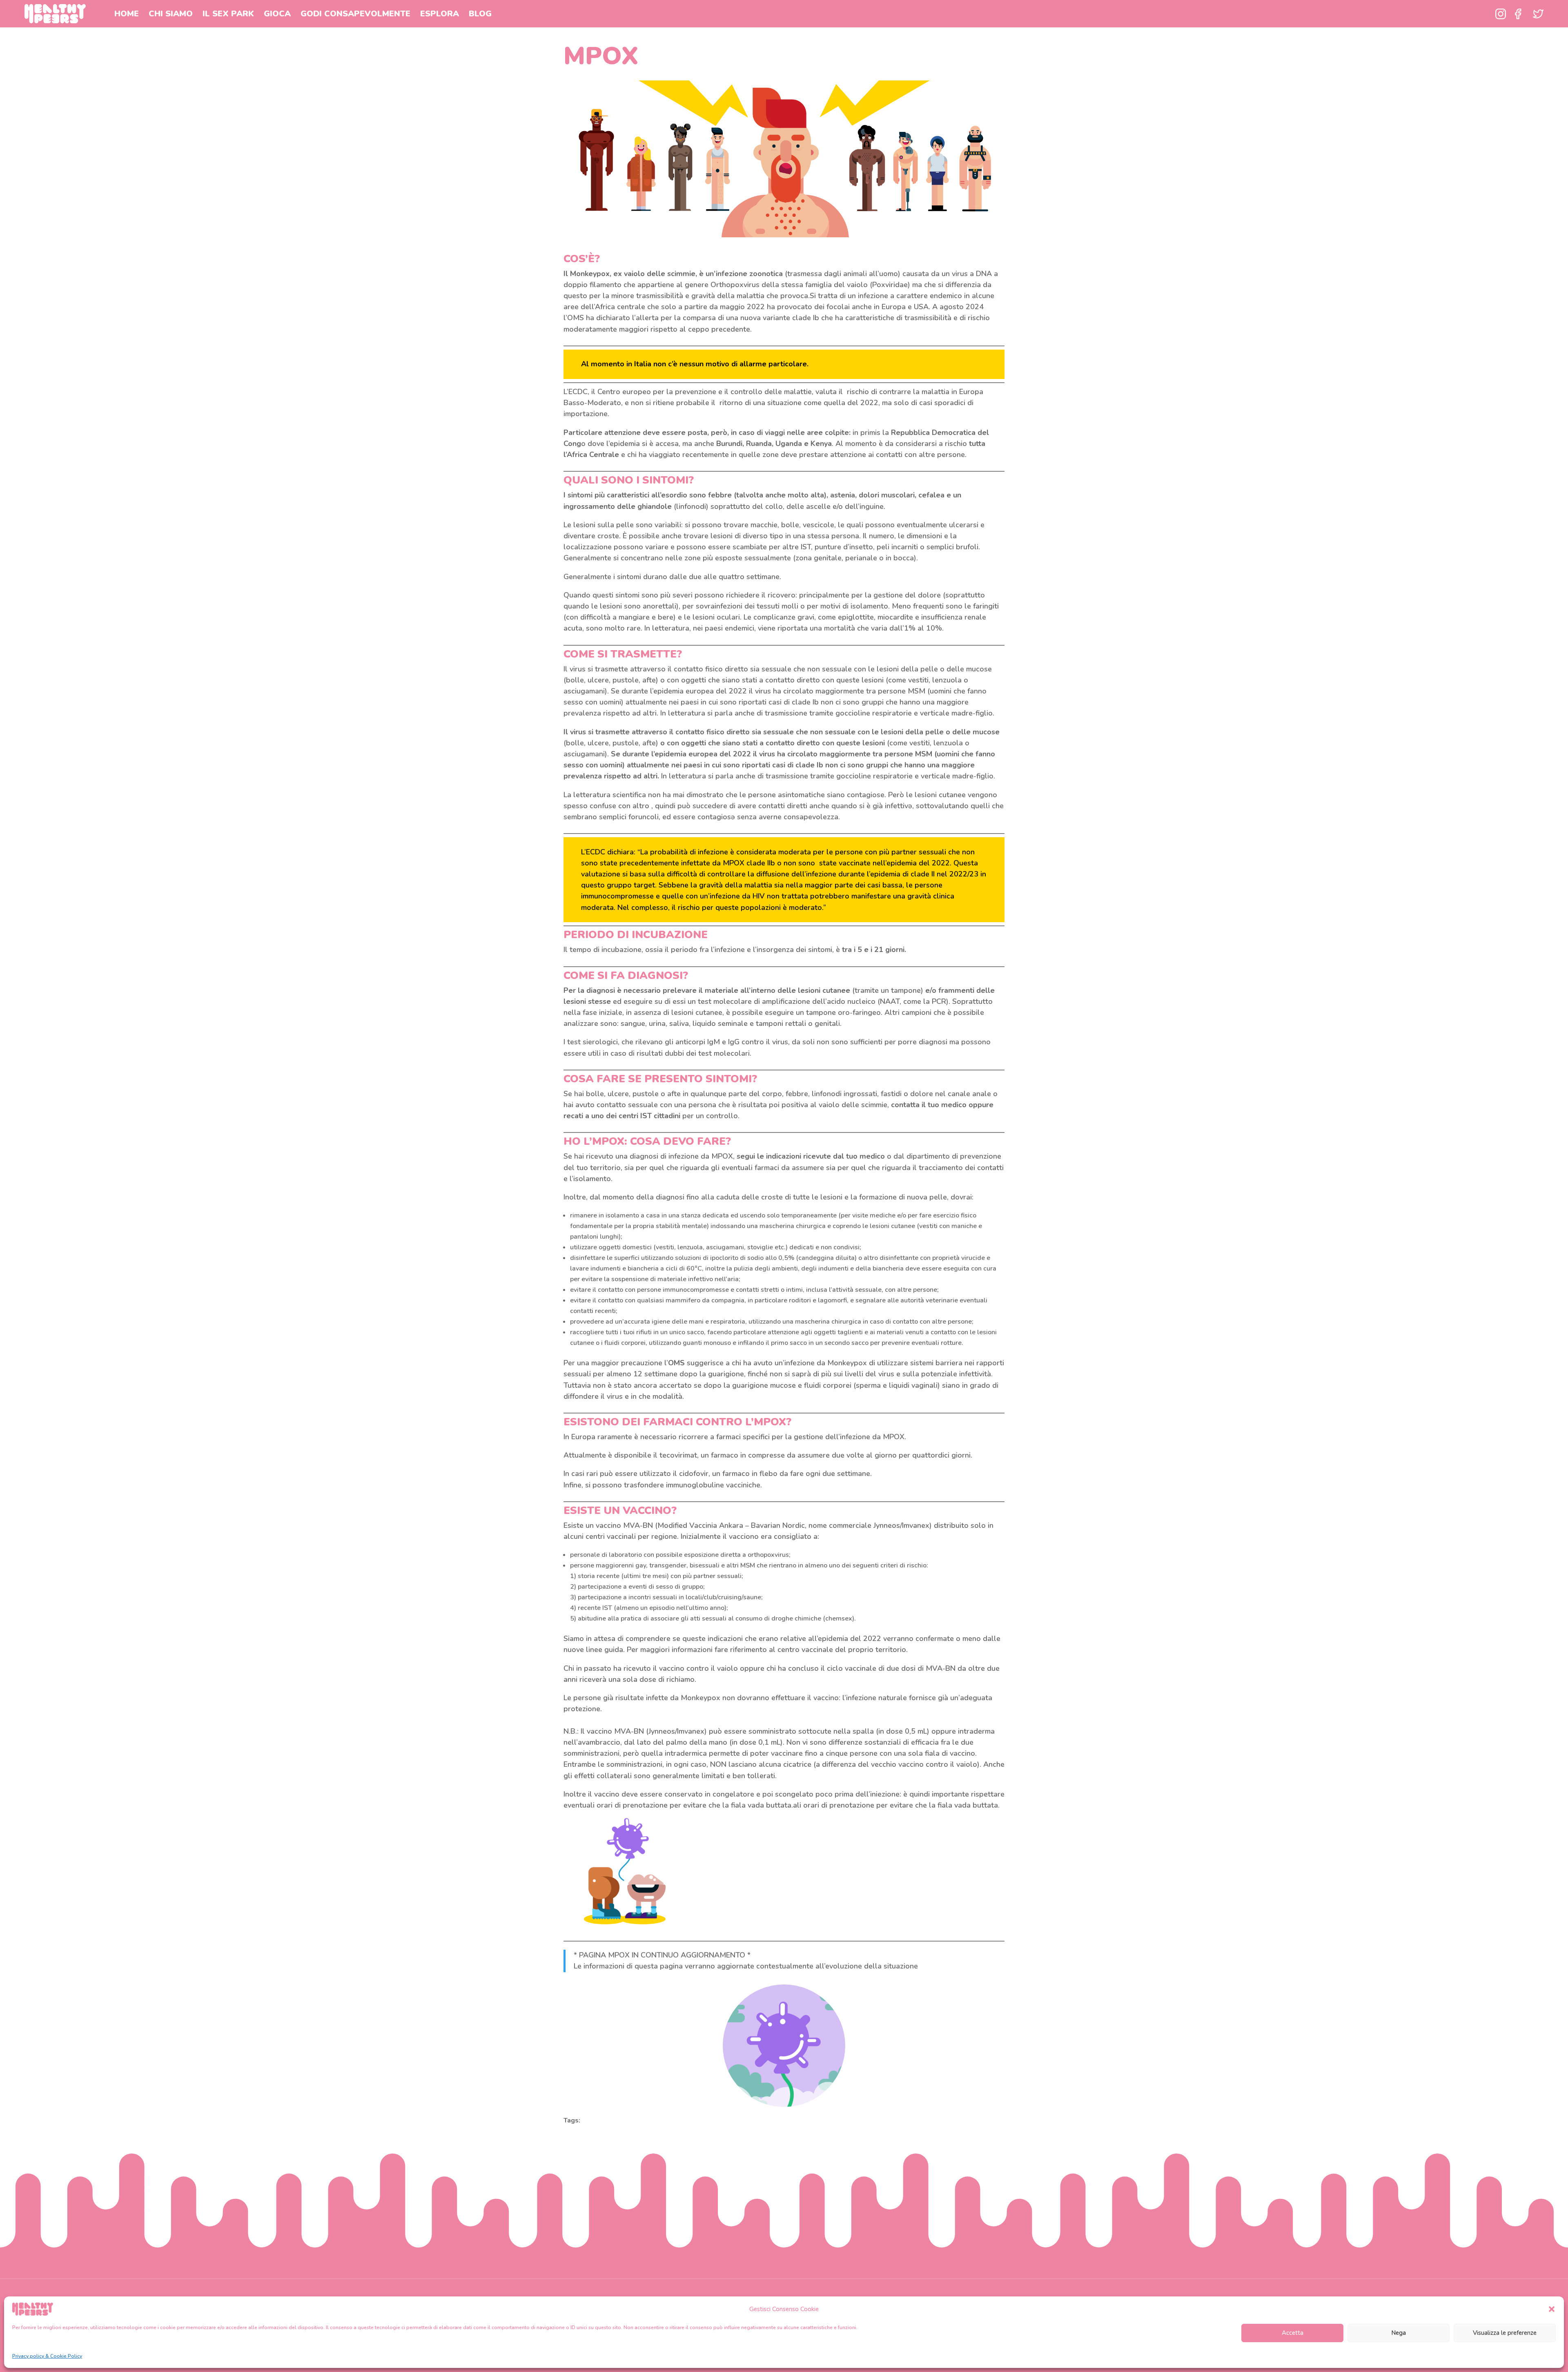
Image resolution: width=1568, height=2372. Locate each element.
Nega (1399, 2333)
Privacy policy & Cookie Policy (47, 2356)
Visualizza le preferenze (1505, 2333)
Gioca (277, 14)
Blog (480, 14)
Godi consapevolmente (355, 14)
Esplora (440, 14)
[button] (1552, 2309)
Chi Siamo (171, 14)
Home (127, 14)
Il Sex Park (228, 14)
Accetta (1293, 2333)
